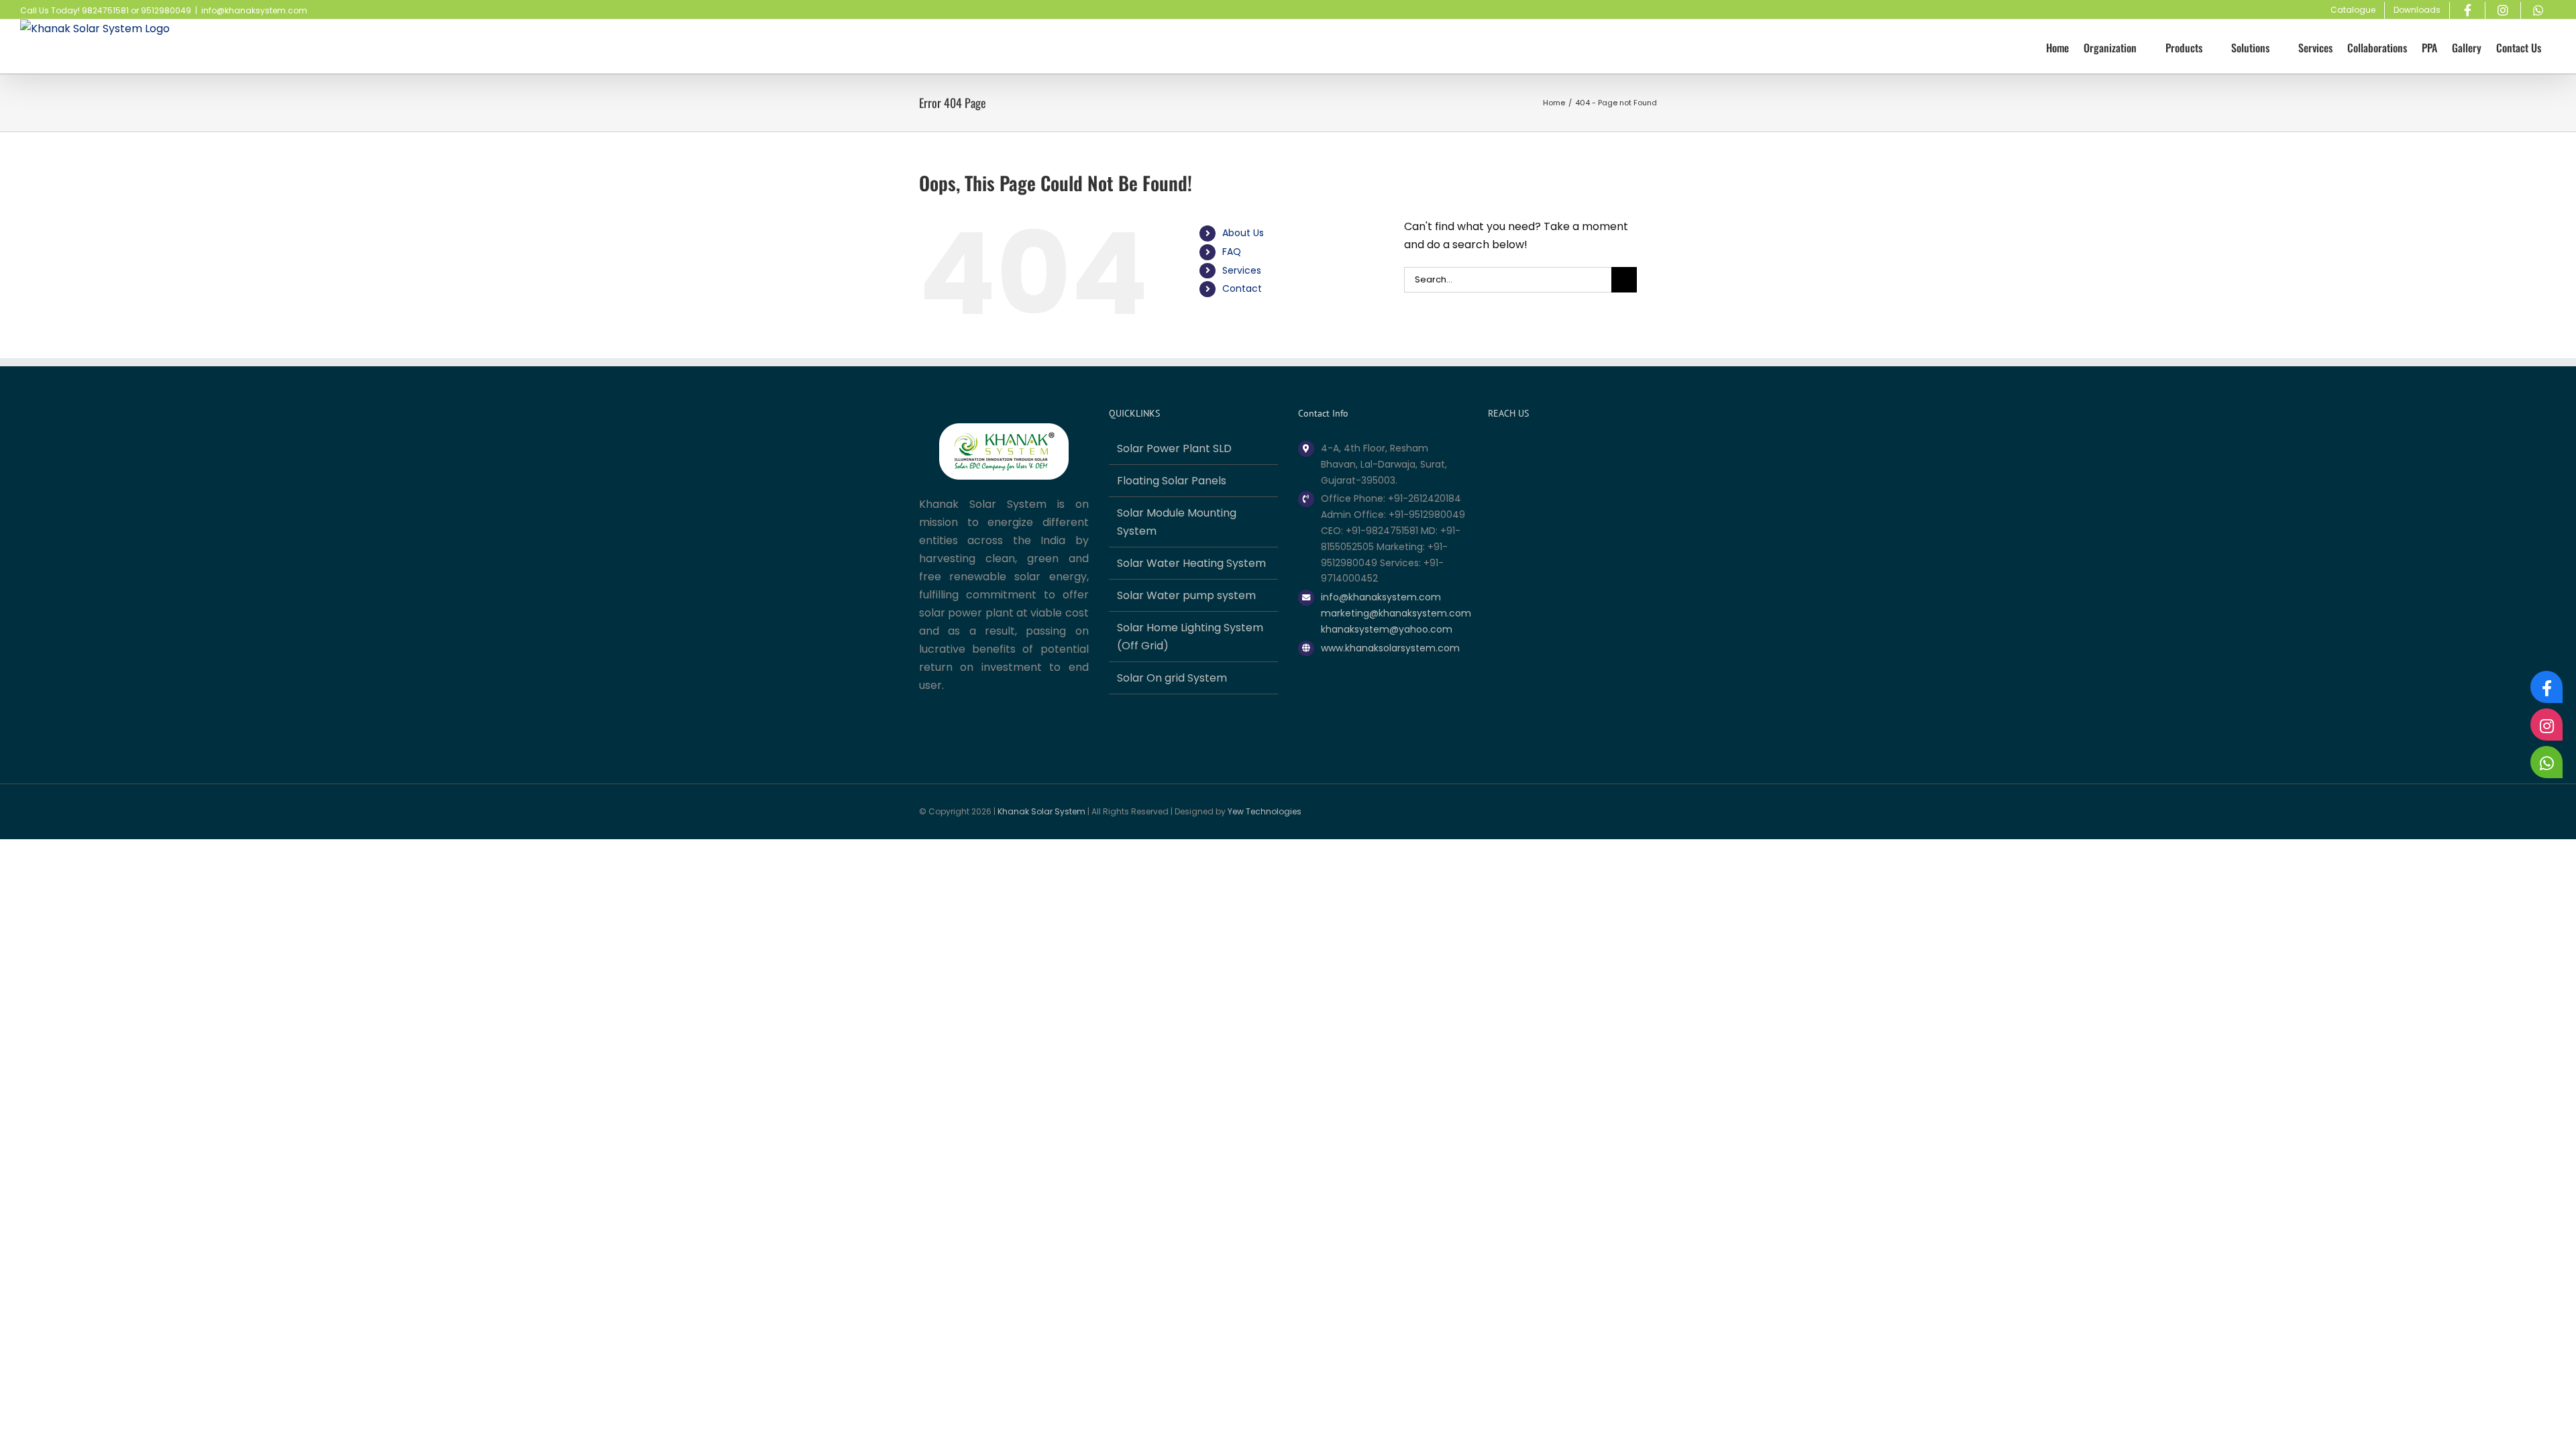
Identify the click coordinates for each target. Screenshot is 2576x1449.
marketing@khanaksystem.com (1394, 613)
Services (1242, 270)
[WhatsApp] (2546, 762)
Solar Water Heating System (1191, 563)
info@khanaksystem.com (254, 10)
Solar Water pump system (1186, 595)
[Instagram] (2546, 724)
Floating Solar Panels (1172, 481)
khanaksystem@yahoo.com (1387, 629)
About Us (1243, 233)
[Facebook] (2546, 687)
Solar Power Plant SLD (1174, 448)
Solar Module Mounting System (1177, 522)
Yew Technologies (1265, 811)
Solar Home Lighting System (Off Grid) (1190, 637)
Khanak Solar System (1041, 811)
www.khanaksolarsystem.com (1390, 648)
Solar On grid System (1172, 678)
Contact (1242, 288)
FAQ (1232, 252)
